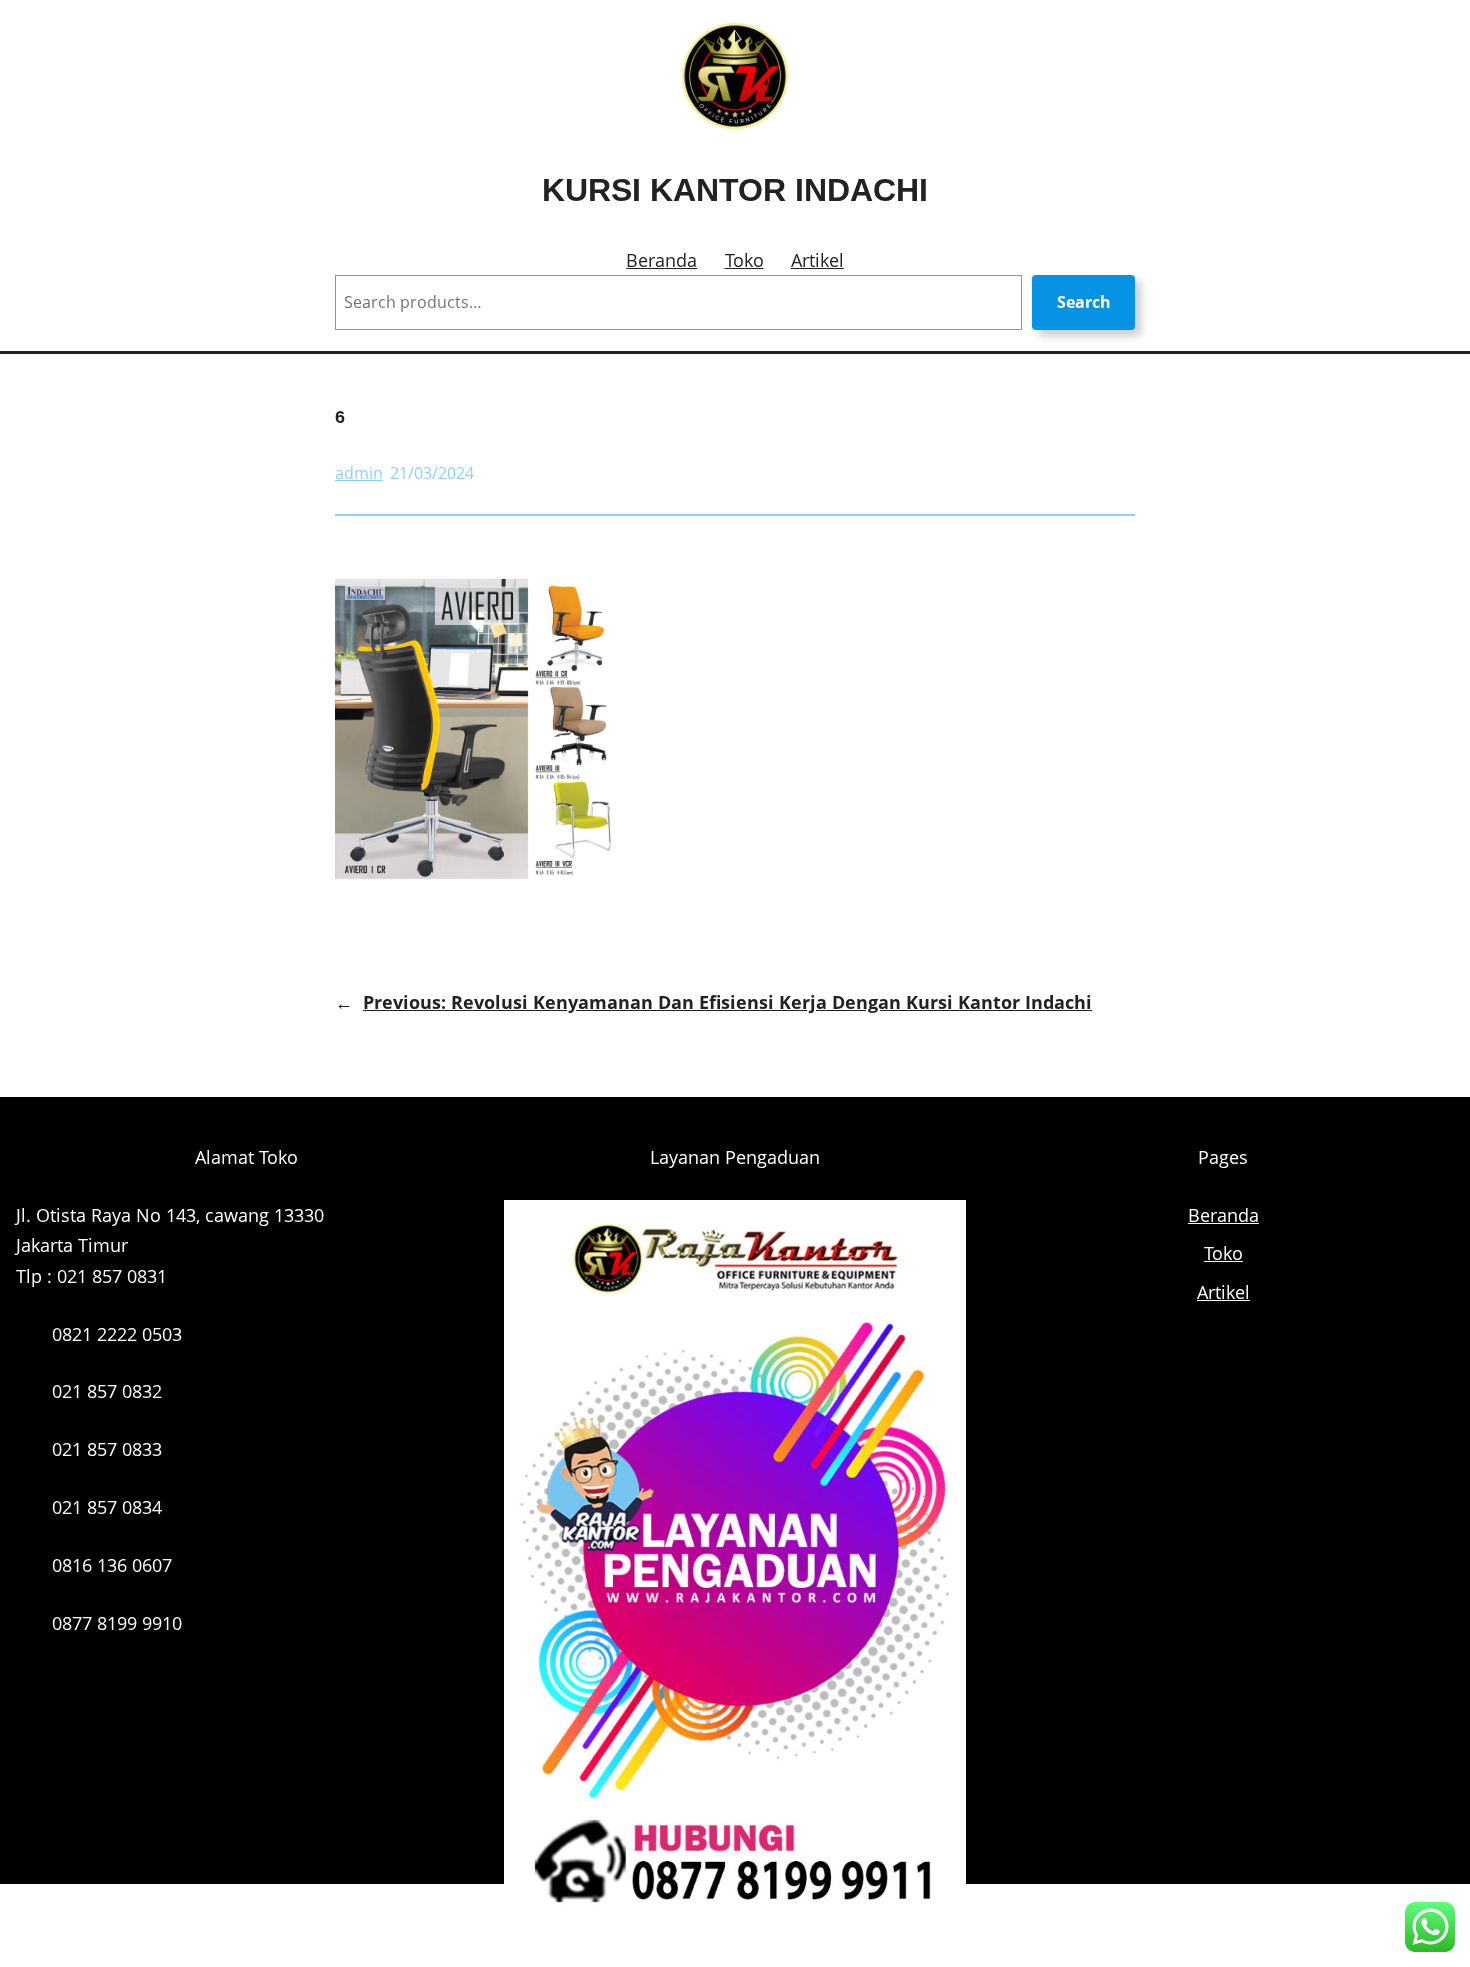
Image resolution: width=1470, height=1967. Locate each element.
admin (359, 473)
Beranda (661, 260)
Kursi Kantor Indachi (735, 190)
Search (1084, 302)
